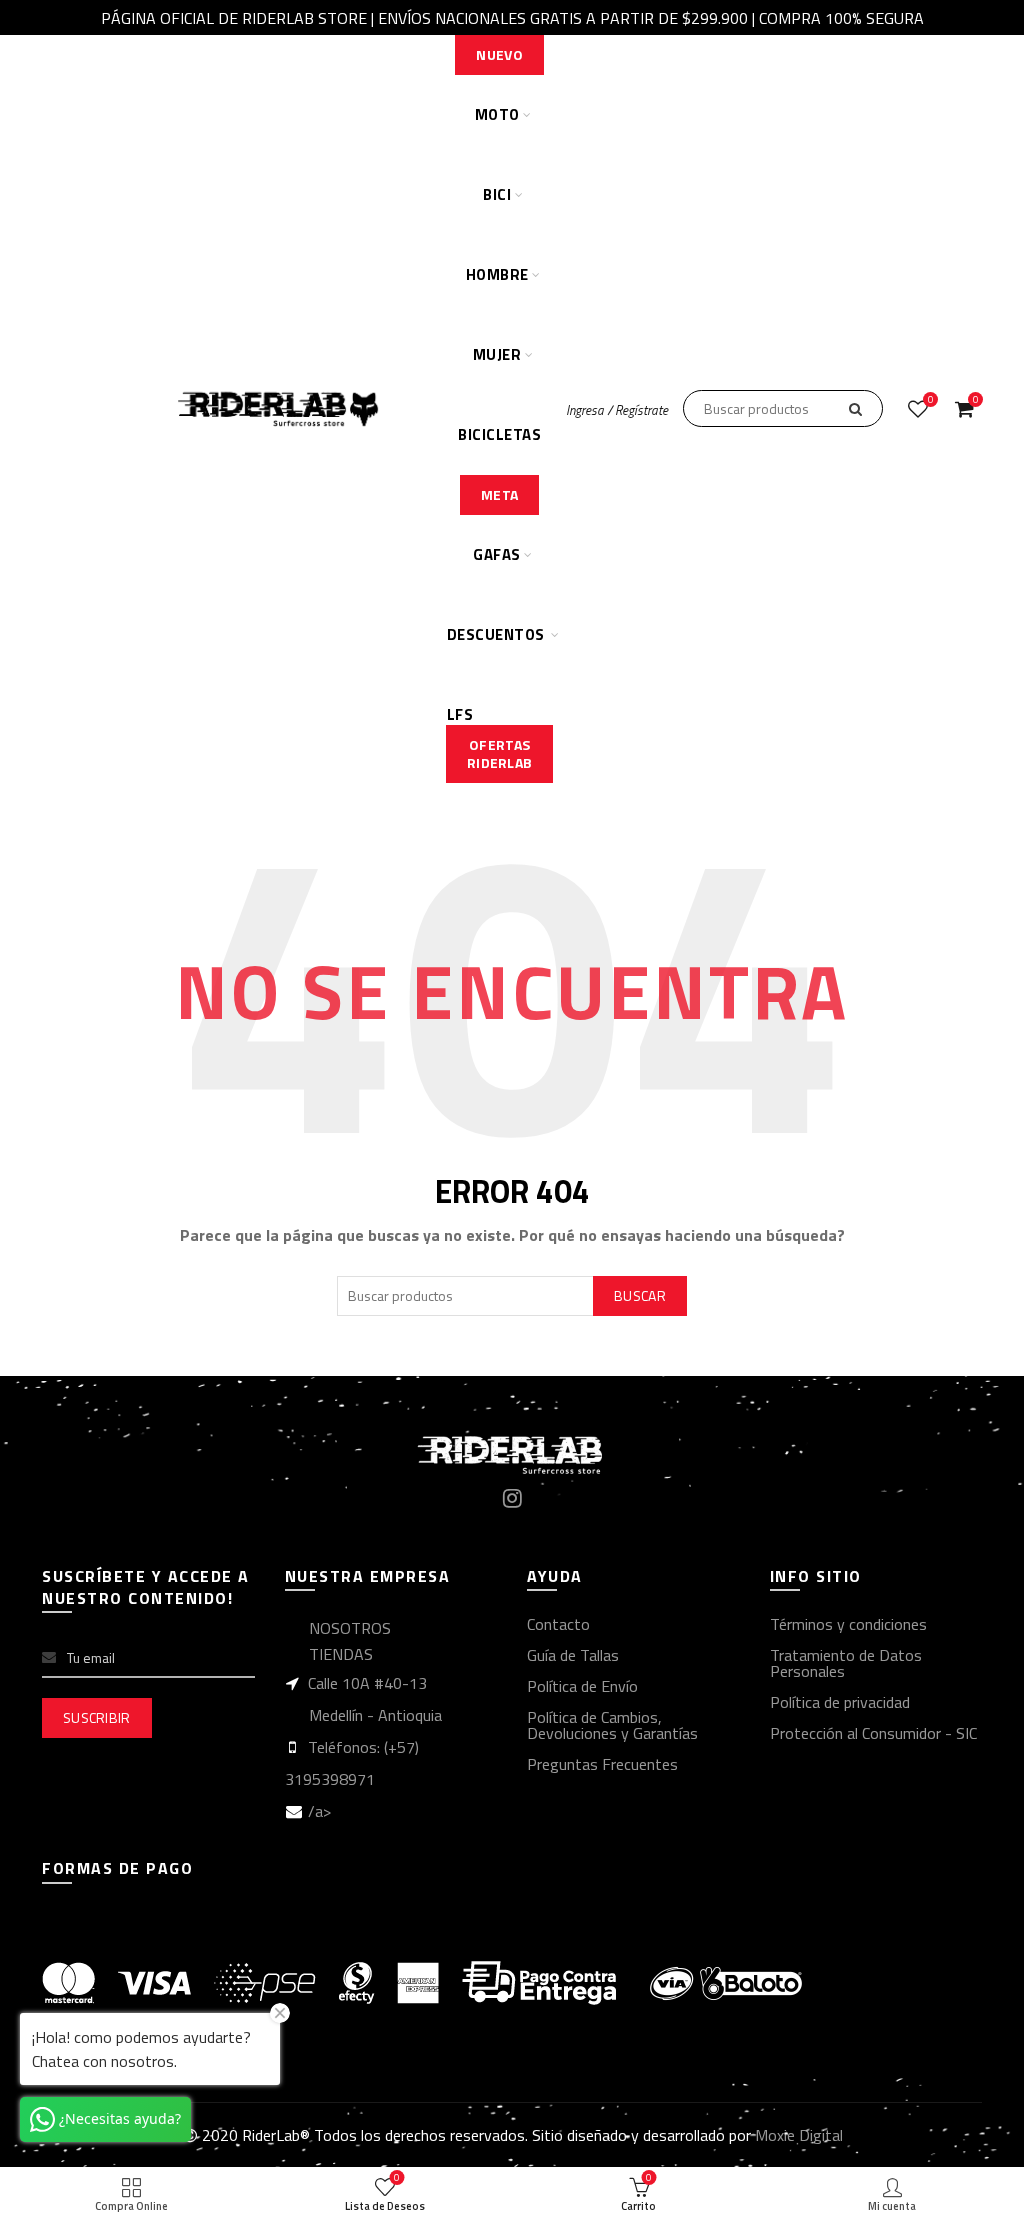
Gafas (497, 554)
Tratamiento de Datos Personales (846, 1663)
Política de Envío (582, 1686)
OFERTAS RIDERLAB (499, 753)
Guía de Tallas (573, 1655)
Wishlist (930, 400)
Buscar (640, 1295)
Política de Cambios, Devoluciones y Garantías (612, 1725)
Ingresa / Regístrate (617, 410)
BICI (497, 194)
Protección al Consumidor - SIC (873, 1733)
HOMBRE (497, 274)
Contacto (558, 1624)
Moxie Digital (799, 2135)
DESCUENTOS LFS (496, 649)
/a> (319, 1811)
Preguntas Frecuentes (602, 1764)
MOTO (497, 114)
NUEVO (499, 54)
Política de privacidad (840, 1702)
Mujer (497, 354)
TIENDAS (341, 1654)
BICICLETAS (499, 434)
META (499, 494)
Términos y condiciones (848, 1624)
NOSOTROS (350, 1628)
